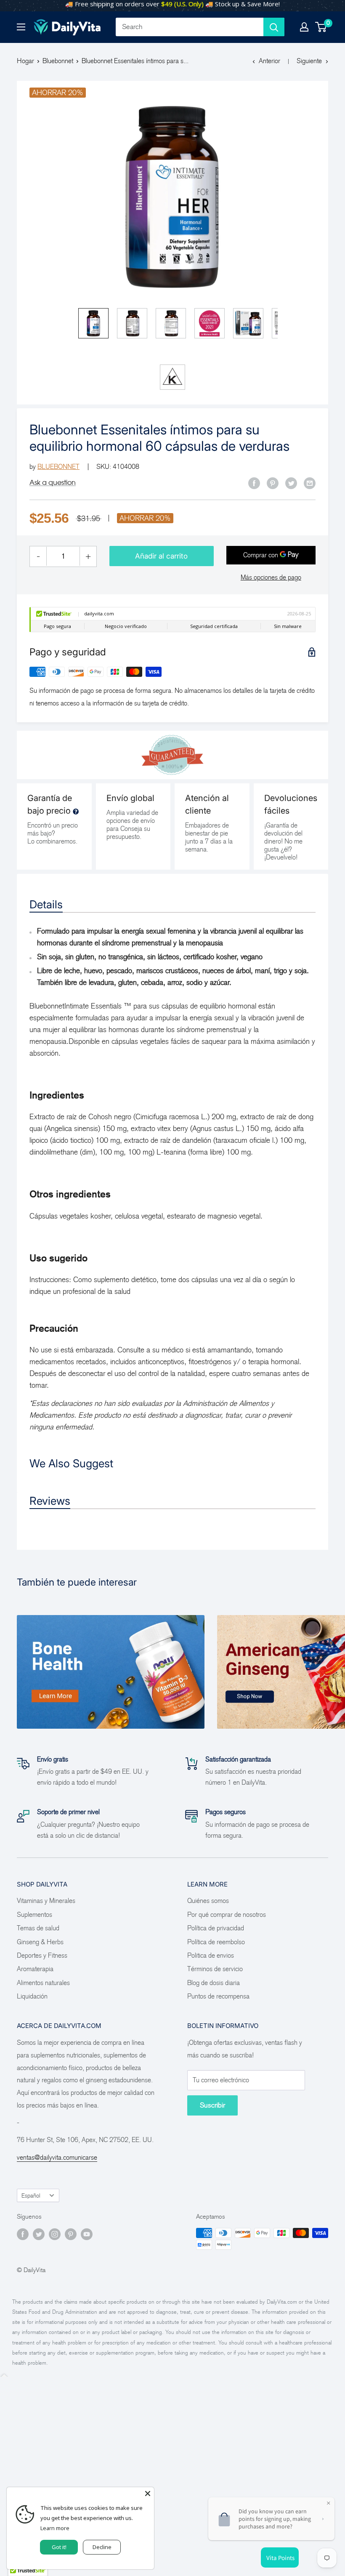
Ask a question (53, 482)
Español (31, 2196)
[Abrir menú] (21, 27)
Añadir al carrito (161, 556)
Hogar (25, 61)
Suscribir (212, 2105)
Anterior (269, 61)
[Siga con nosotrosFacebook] (23, 2234)
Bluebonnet (58, 61)
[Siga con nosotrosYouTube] (87, 2234)
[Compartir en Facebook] (254, 483)
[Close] (148, 2494)
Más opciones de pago (271, 577)
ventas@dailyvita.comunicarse (57, 2157)
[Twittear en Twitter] (291, 483)
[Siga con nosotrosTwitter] (39, 2234)
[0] (321, 27)
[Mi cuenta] (304, 27)
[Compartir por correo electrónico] (310, 483)
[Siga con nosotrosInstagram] (55, 2234)
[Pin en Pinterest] (273, 483)
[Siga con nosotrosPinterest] (71, 2234)
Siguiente (309, 61)
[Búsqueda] (274, 27)
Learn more (55, 2528)
